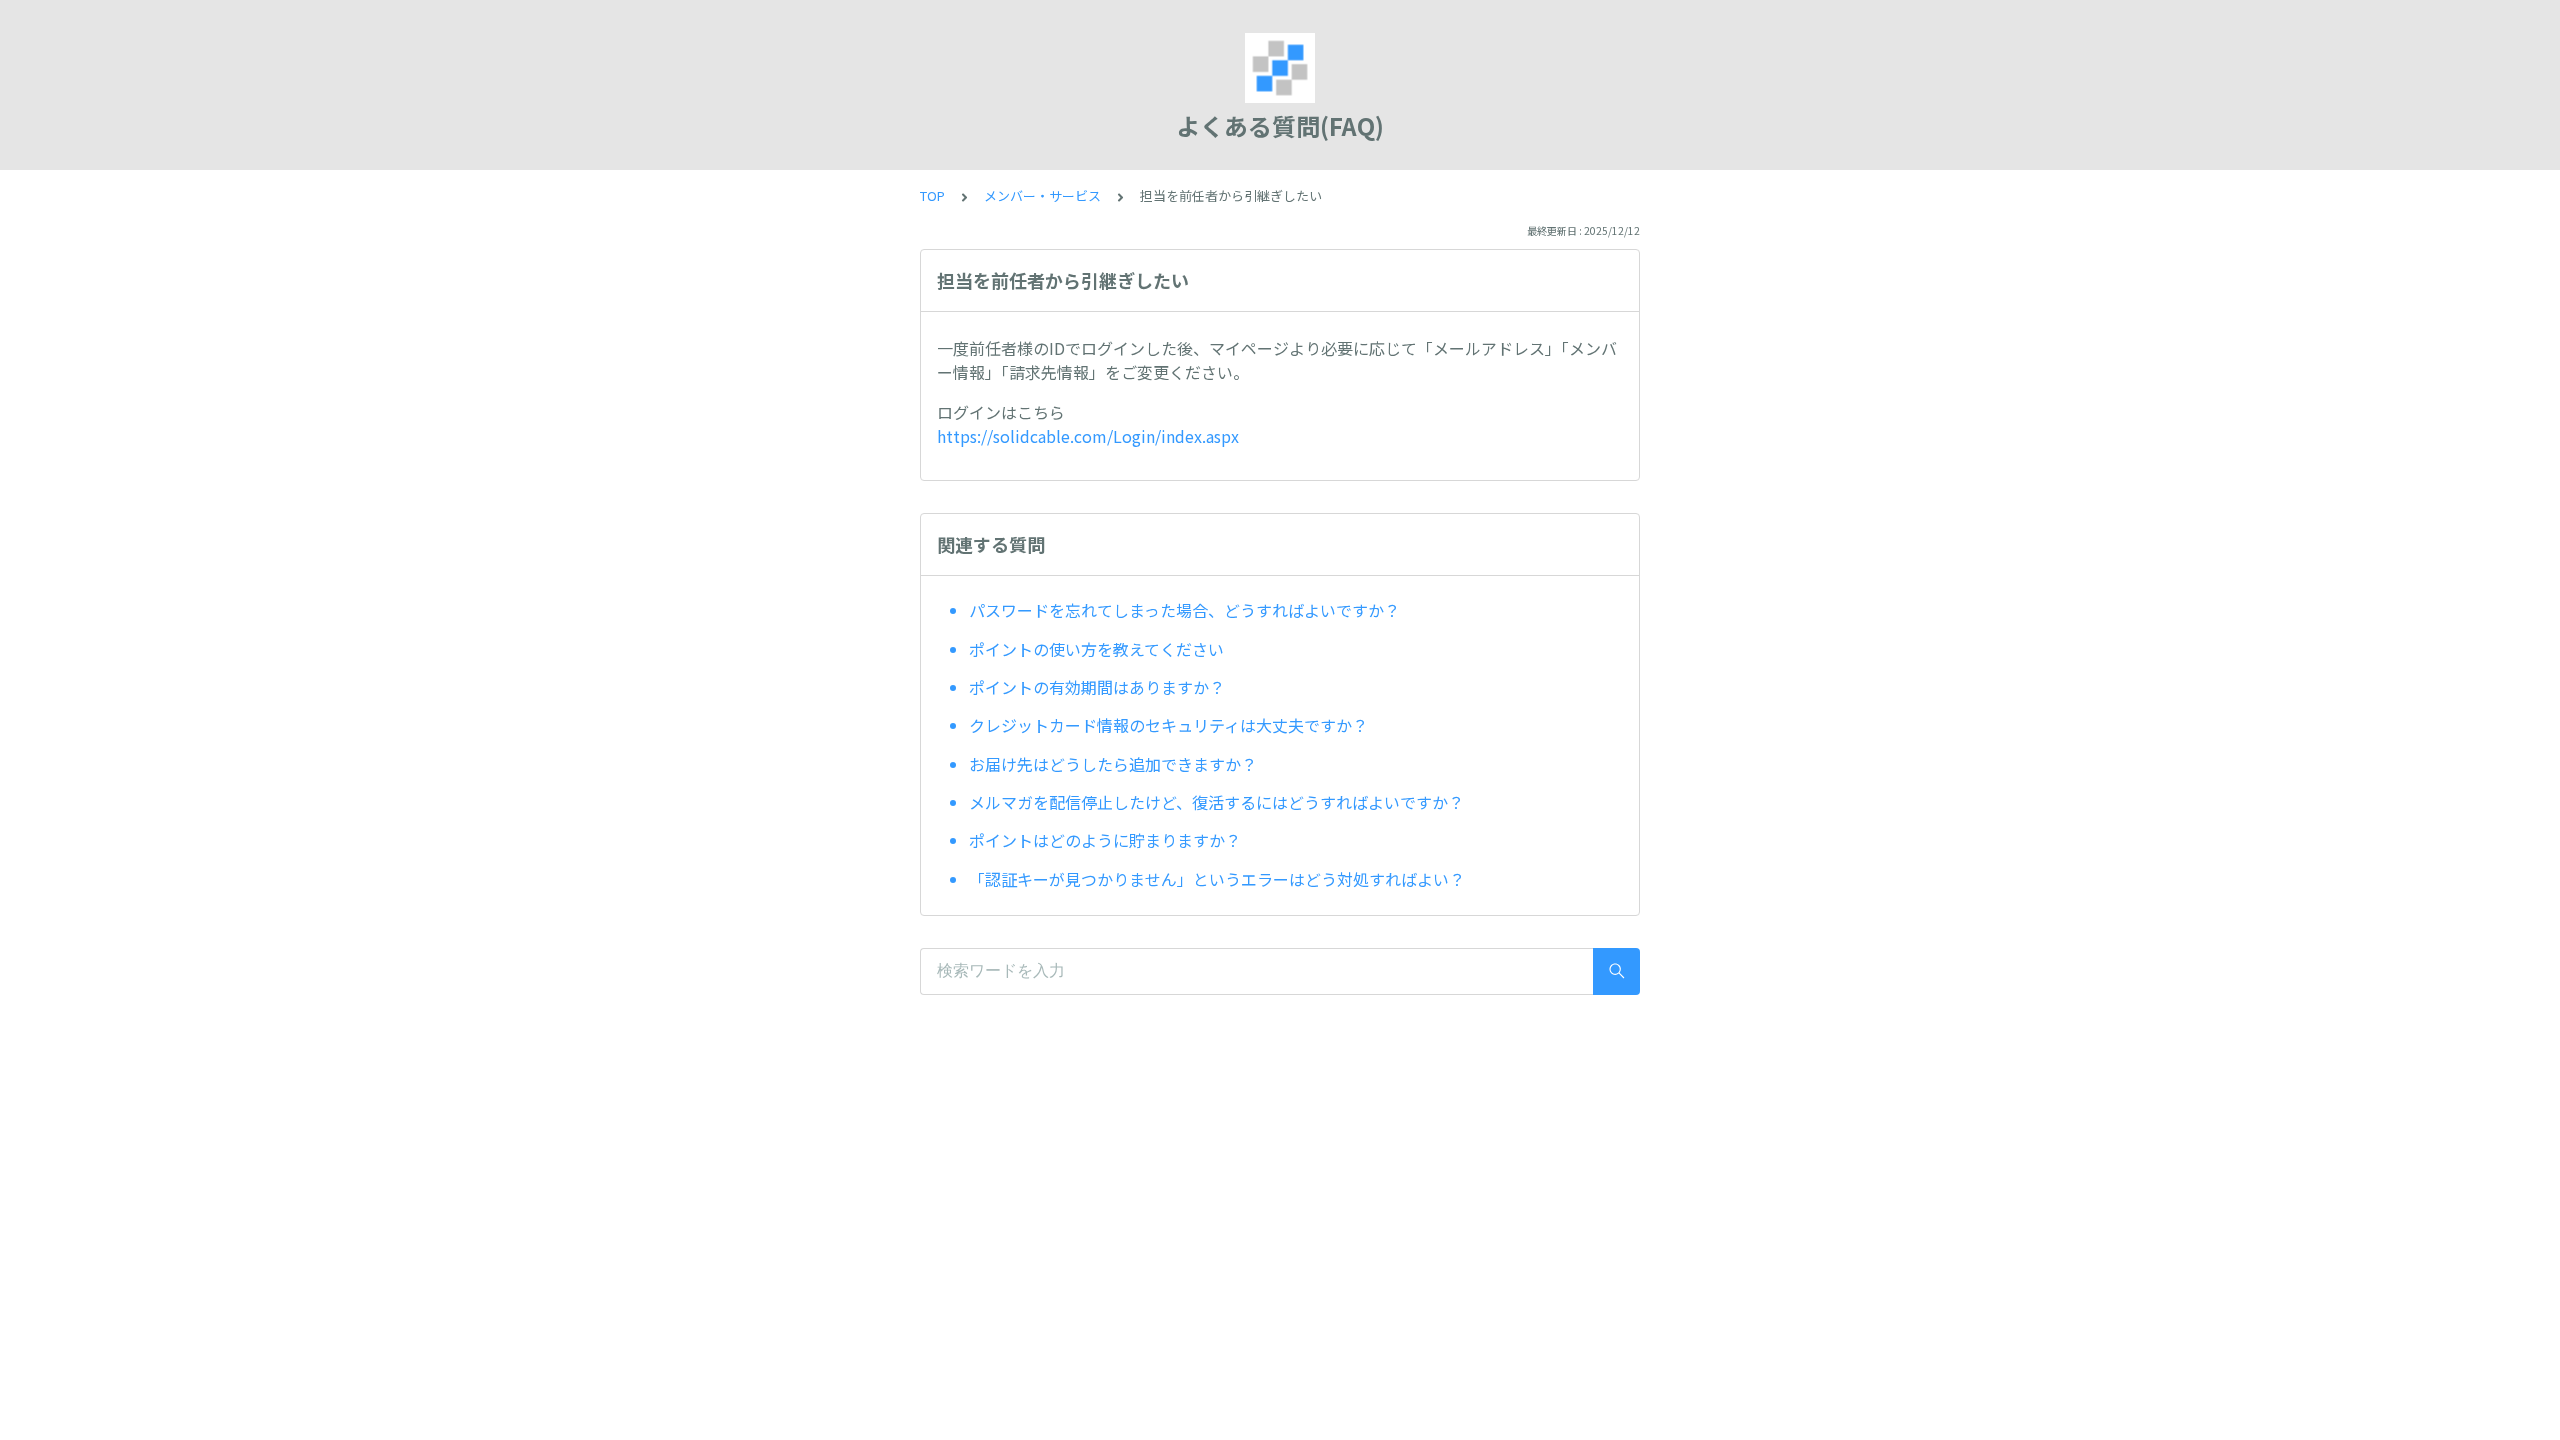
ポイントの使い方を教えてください (1096, 649)
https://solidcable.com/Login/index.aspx (1088, 436)
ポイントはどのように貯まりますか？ (1105, 840)
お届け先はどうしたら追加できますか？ (1113, 764)
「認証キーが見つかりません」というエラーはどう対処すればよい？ (1217, 879)
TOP (932, 195)
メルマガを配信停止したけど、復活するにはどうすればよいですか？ (1216, 802)
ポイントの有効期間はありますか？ (1097, 687)
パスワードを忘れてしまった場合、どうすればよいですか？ (1184, 610)
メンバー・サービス (1042, 195)
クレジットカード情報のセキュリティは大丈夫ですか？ (1168, 725)
